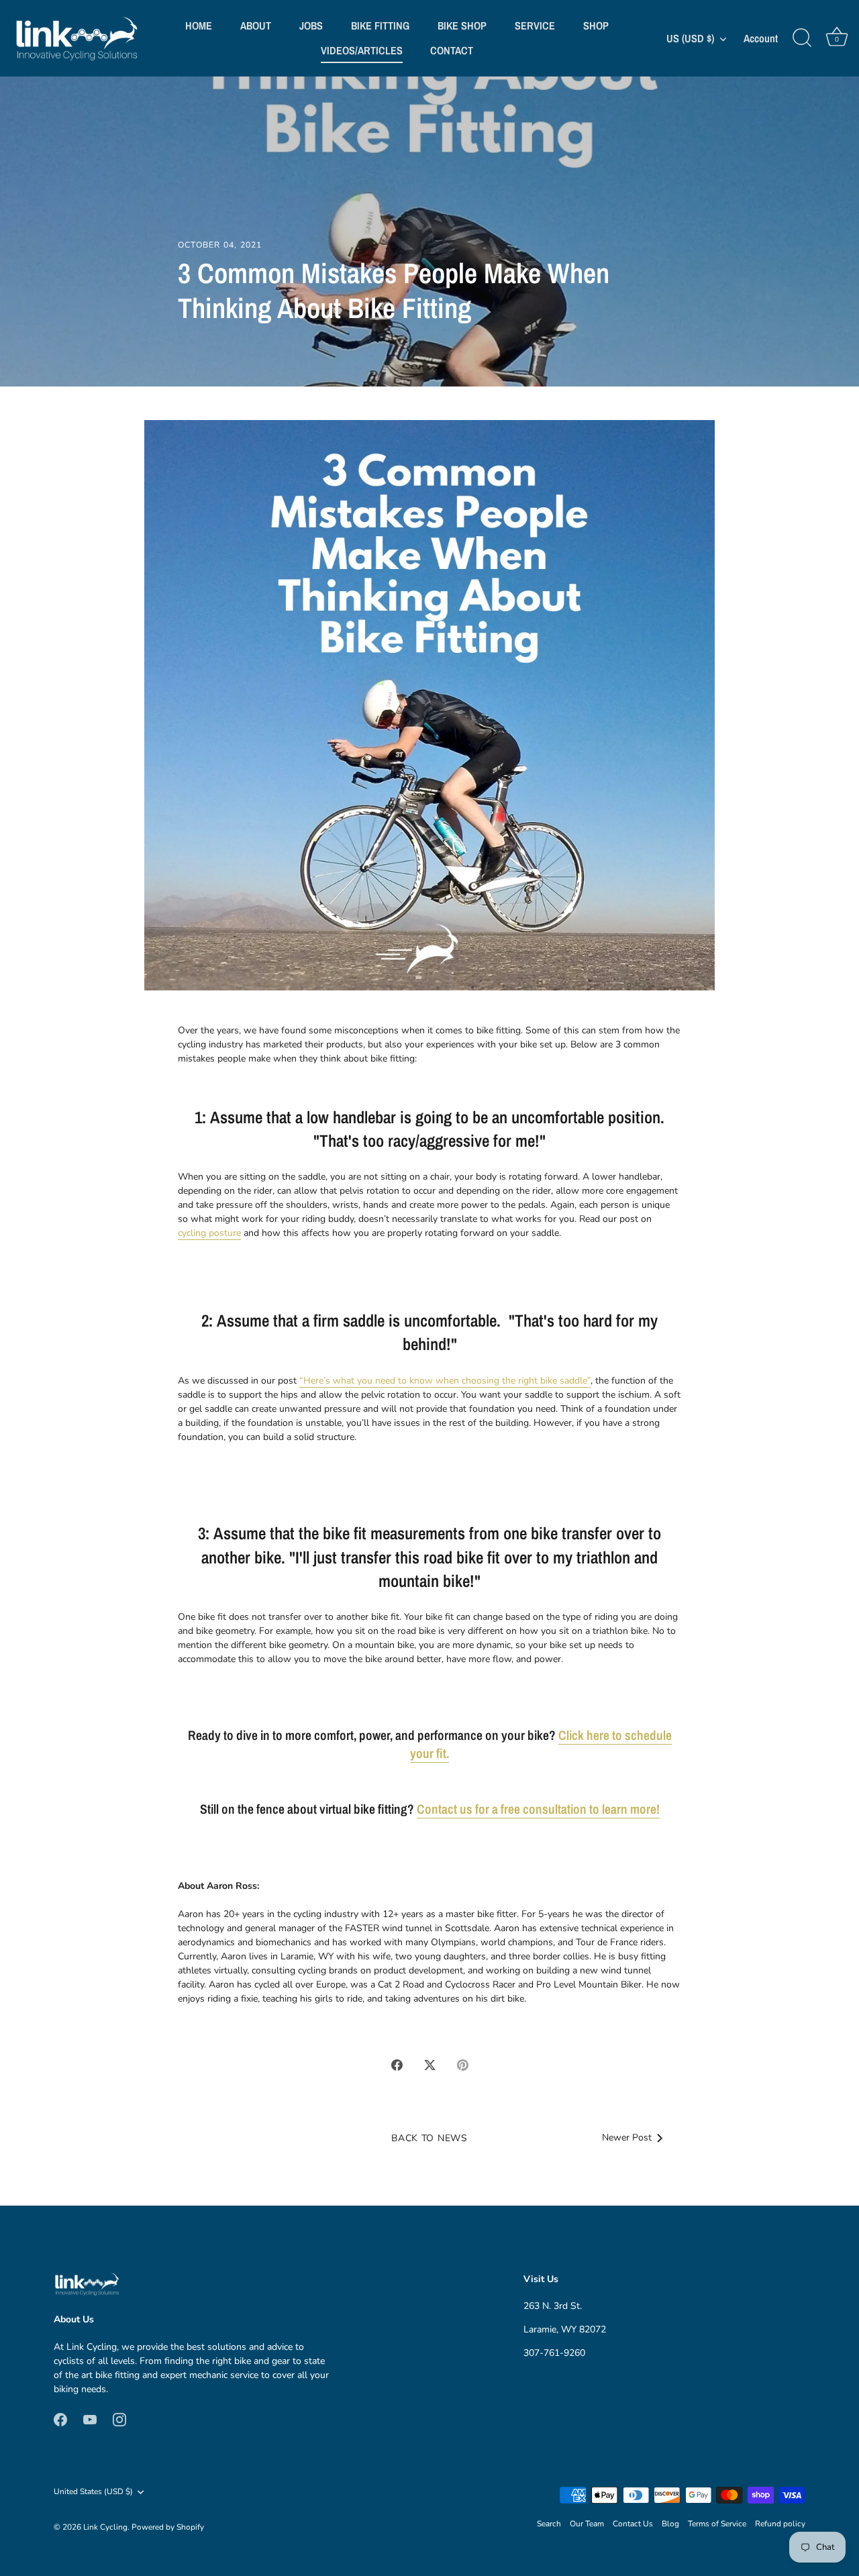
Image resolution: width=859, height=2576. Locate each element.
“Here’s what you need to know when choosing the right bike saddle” (445, 1381)
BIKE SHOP (462, 25)
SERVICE (535, 25)
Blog (670, 2524)
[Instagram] (119, 2419)
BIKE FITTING (380, 25)
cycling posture (209, 1233)
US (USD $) (690, 38)
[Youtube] (90, 2419)
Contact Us (633, 2524)
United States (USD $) (93, 2492)
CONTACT (452, 50)
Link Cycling (105, 2527)
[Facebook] (60, 2419)
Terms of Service (717, 2524)
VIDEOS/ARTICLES (362, 50)
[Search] (802, 38)
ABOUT (256, 25)
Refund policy (780, 2524)
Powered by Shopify (168, 2527)
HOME (199, 25)
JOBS (311, 25)
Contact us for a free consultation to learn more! (538, 1809)
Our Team (587, 2524)
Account (761, 39)
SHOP (596, 25)
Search (549, 2524)
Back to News (429, 2138)
